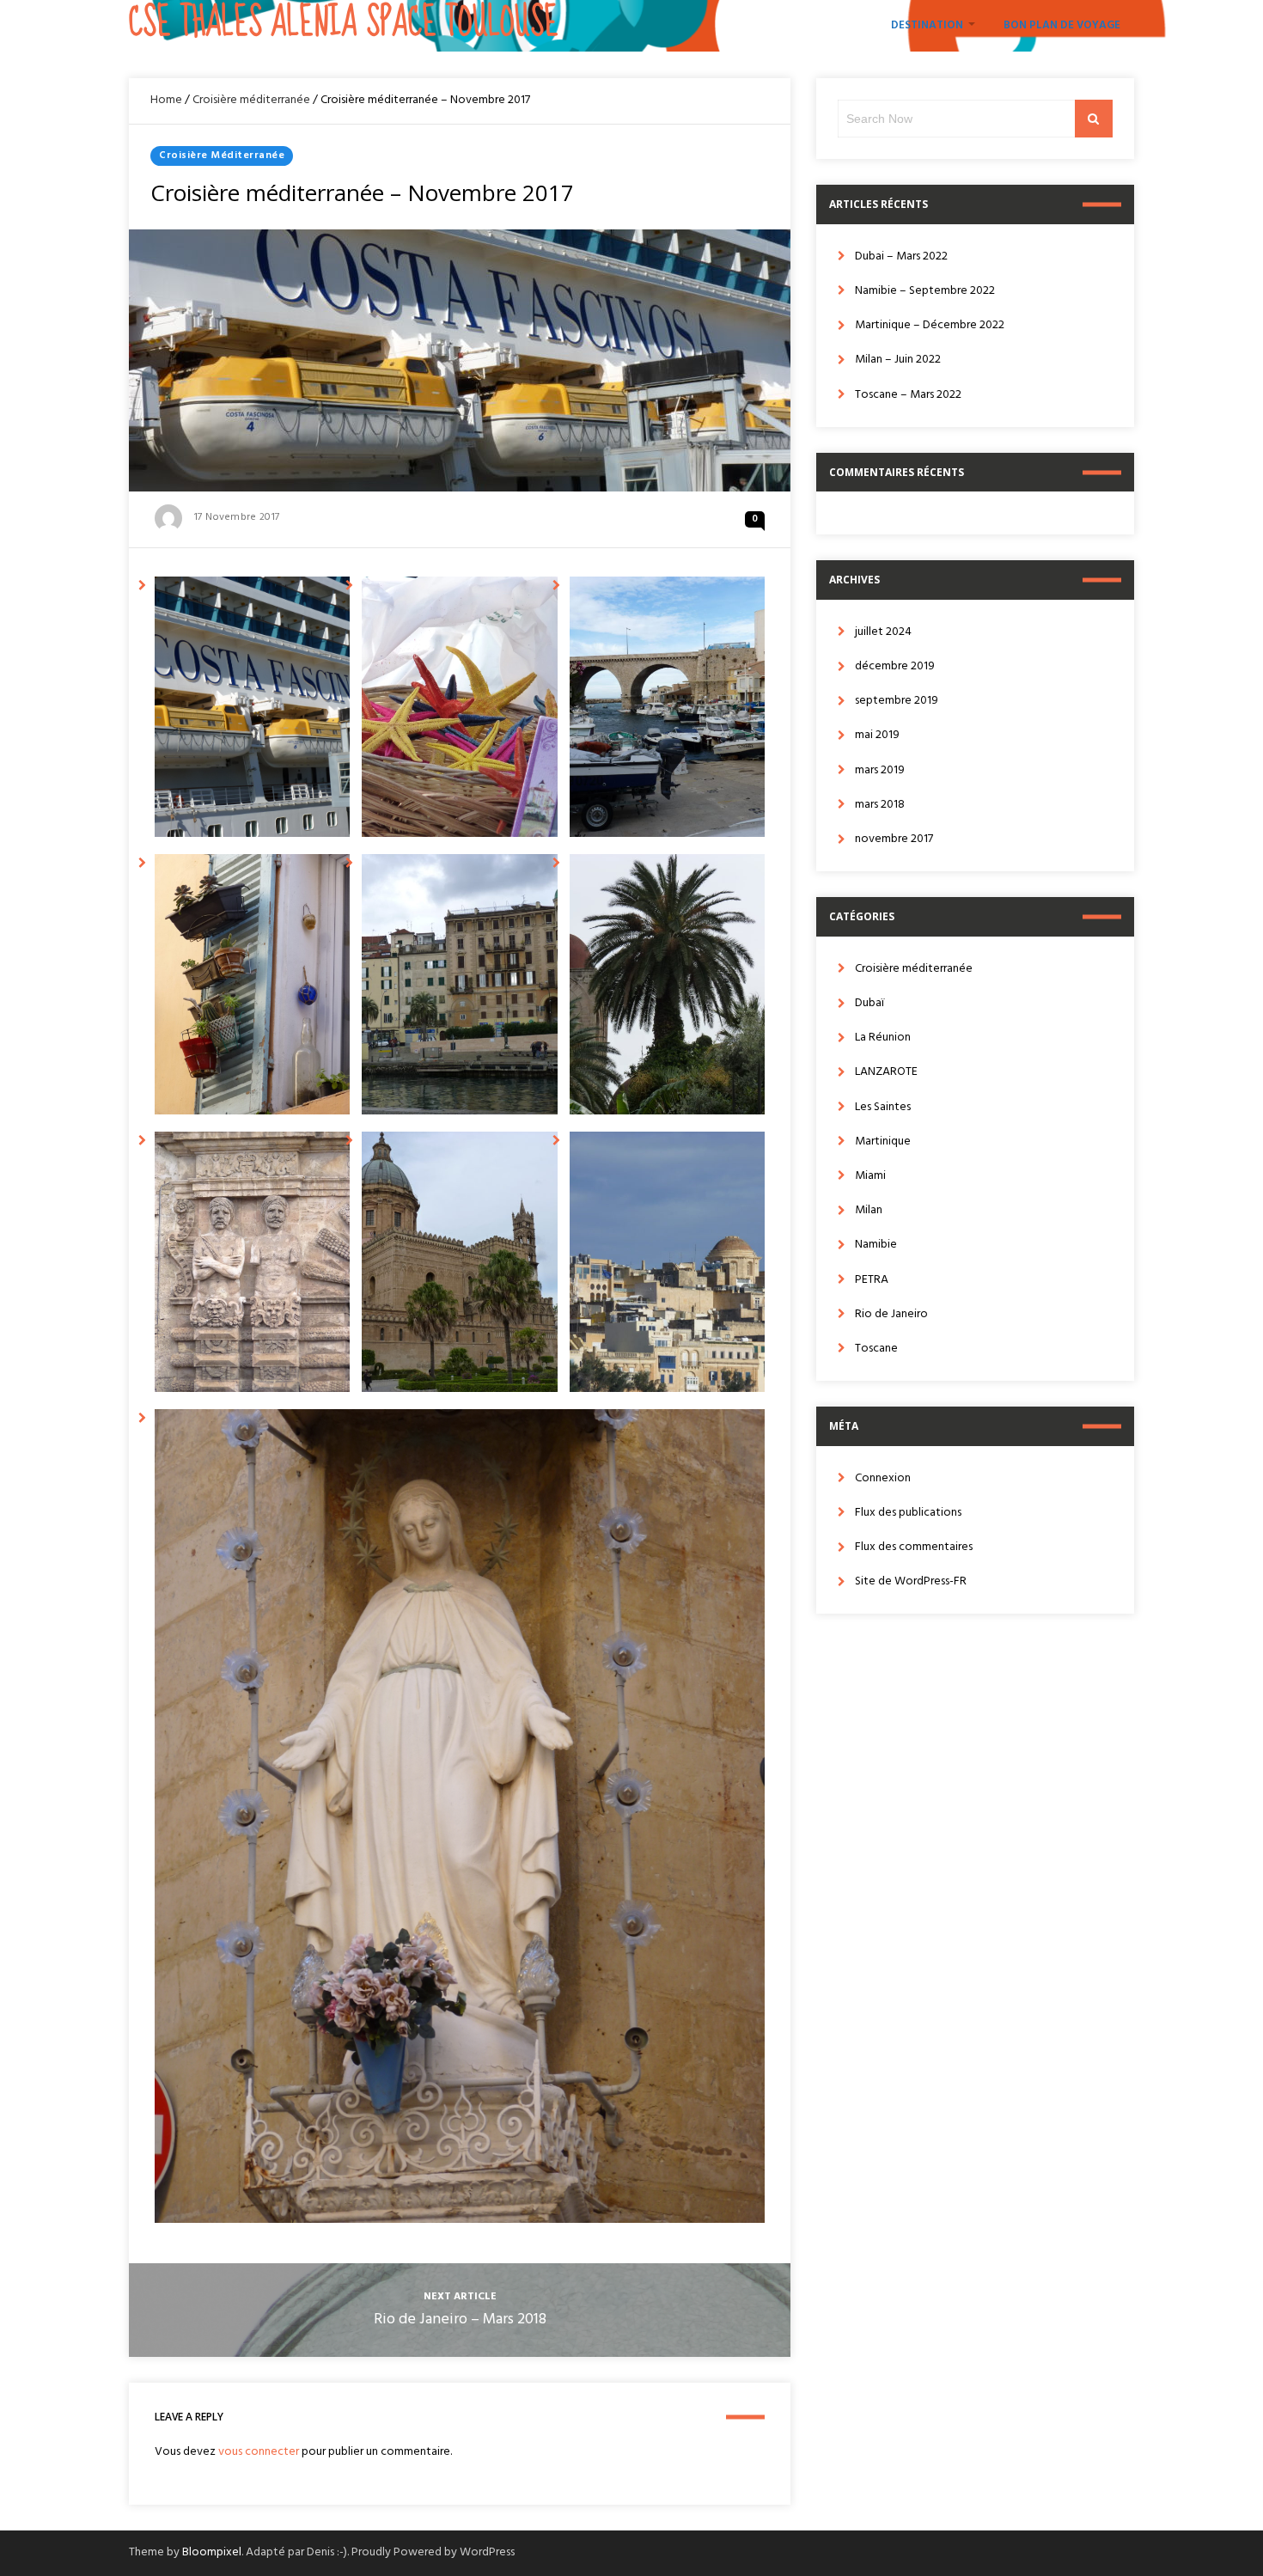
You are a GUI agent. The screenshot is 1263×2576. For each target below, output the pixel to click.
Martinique (883, 1141)
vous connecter (259, 2452)
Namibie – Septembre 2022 (925, 291)
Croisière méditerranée (251, 100)
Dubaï (869, 1003)
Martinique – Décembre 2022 (930, 325)
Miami (870, 1176)
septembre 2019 (897, 701)
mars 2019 (880, 770)
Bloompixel (212, 2552)
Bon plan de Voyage (1062, 25)
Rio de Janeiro (891, 1314)
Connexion (883, 1478)
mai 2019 (877, 735)
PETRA (872, 1280)
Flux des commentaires (914, 1547)
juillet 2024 (883, 632)
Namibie (876, 1245)
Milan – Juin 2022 (898, 360)
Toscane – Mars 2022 (908, 395)
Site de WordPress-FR (911, 1581)
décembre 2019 (895, 666)
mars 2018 (880, 805)
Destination (927, 25)
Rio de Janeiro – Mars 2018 (460, 2320)
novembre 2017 (894, 839)
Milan (869, 1210)
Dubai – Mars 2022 (901, 256)
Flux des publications (908, 1513)
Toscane (876, 1349)
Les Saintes (883, 1107)
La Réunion (883, 1038)
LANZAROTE (886, 1072)
